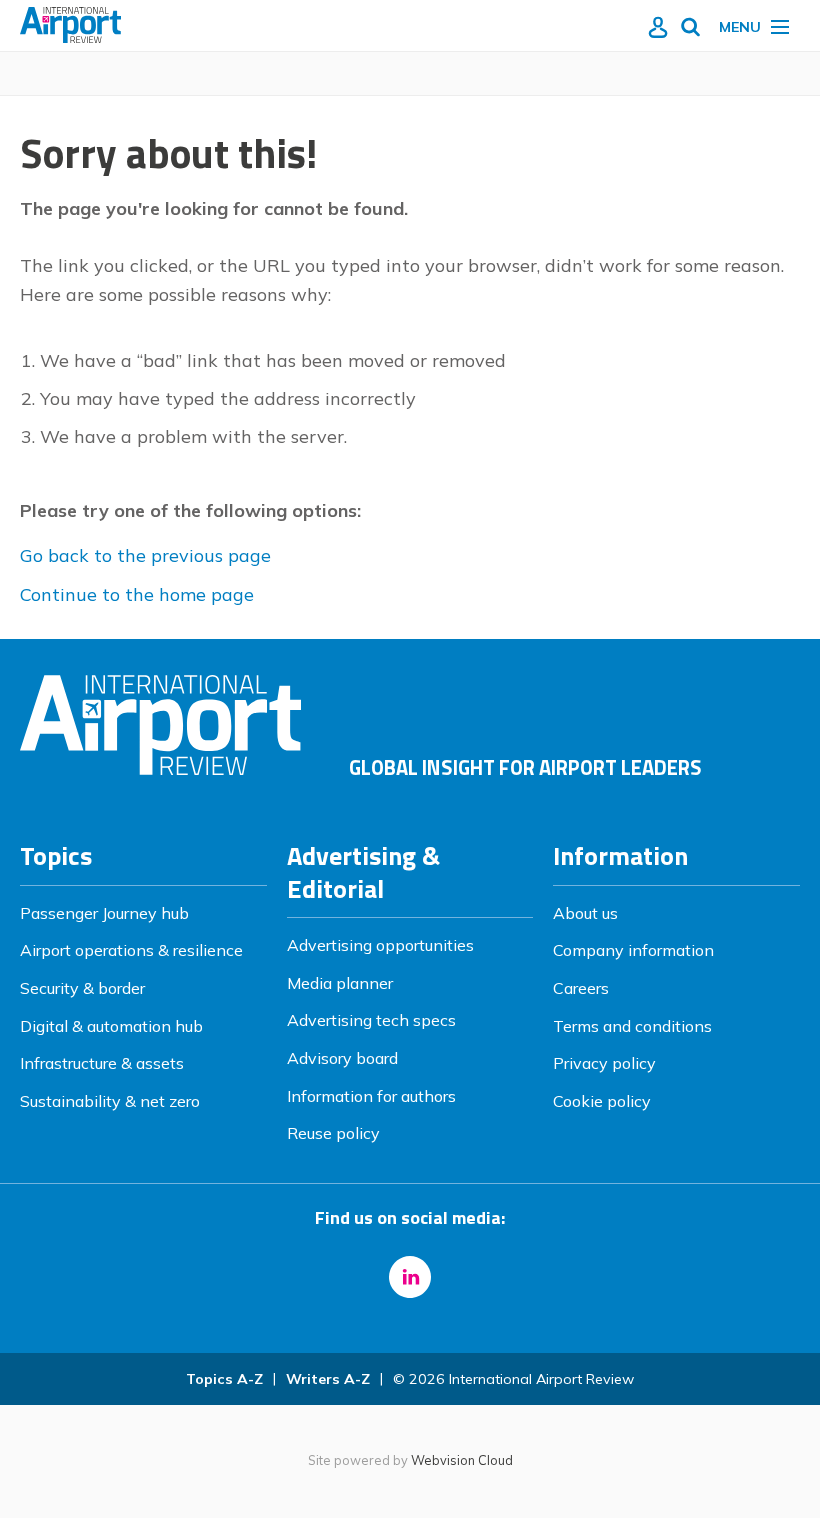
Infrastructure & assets (102, 1063)
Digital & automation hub (111, 1026)
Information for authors (371, 1096)
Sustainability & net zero (110, 1101)
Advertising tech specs (371, 1020)
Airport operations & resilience (131, 950)
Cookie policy (602, 1101)
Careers (581, 988)
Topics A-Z (224, 1379)
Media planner (340, 983)
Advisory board (342, 1058)
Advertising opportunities (380, 945)
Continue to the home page (137, 594)
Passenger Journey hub (104, 913)
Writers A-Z (328, 1379)
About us (585, 913)
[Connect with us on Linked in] (410, 1277)
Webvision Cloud (462, 1460)
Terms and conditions (632, 1026)
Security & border (82, 988)
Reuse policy (333, 1133)
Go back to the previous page (145, 555)
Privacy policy (604, 1063)
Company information (633, 950)
